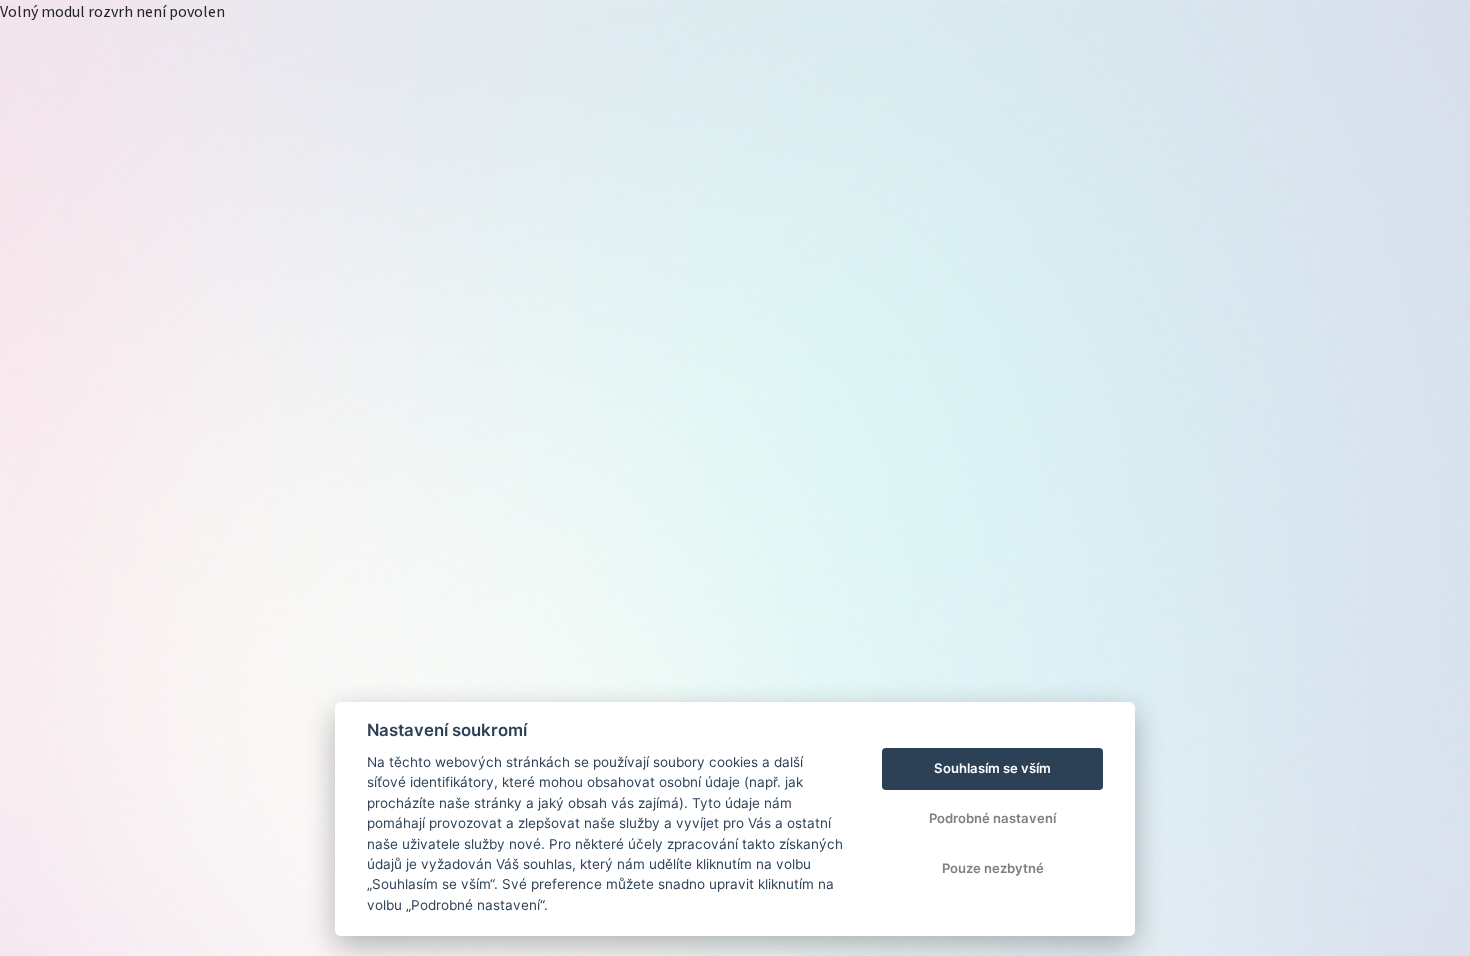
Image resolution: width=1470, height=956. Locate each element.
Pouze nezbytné (993, 868)
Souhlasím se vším (992, 768)
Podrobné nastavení (992, 818)
